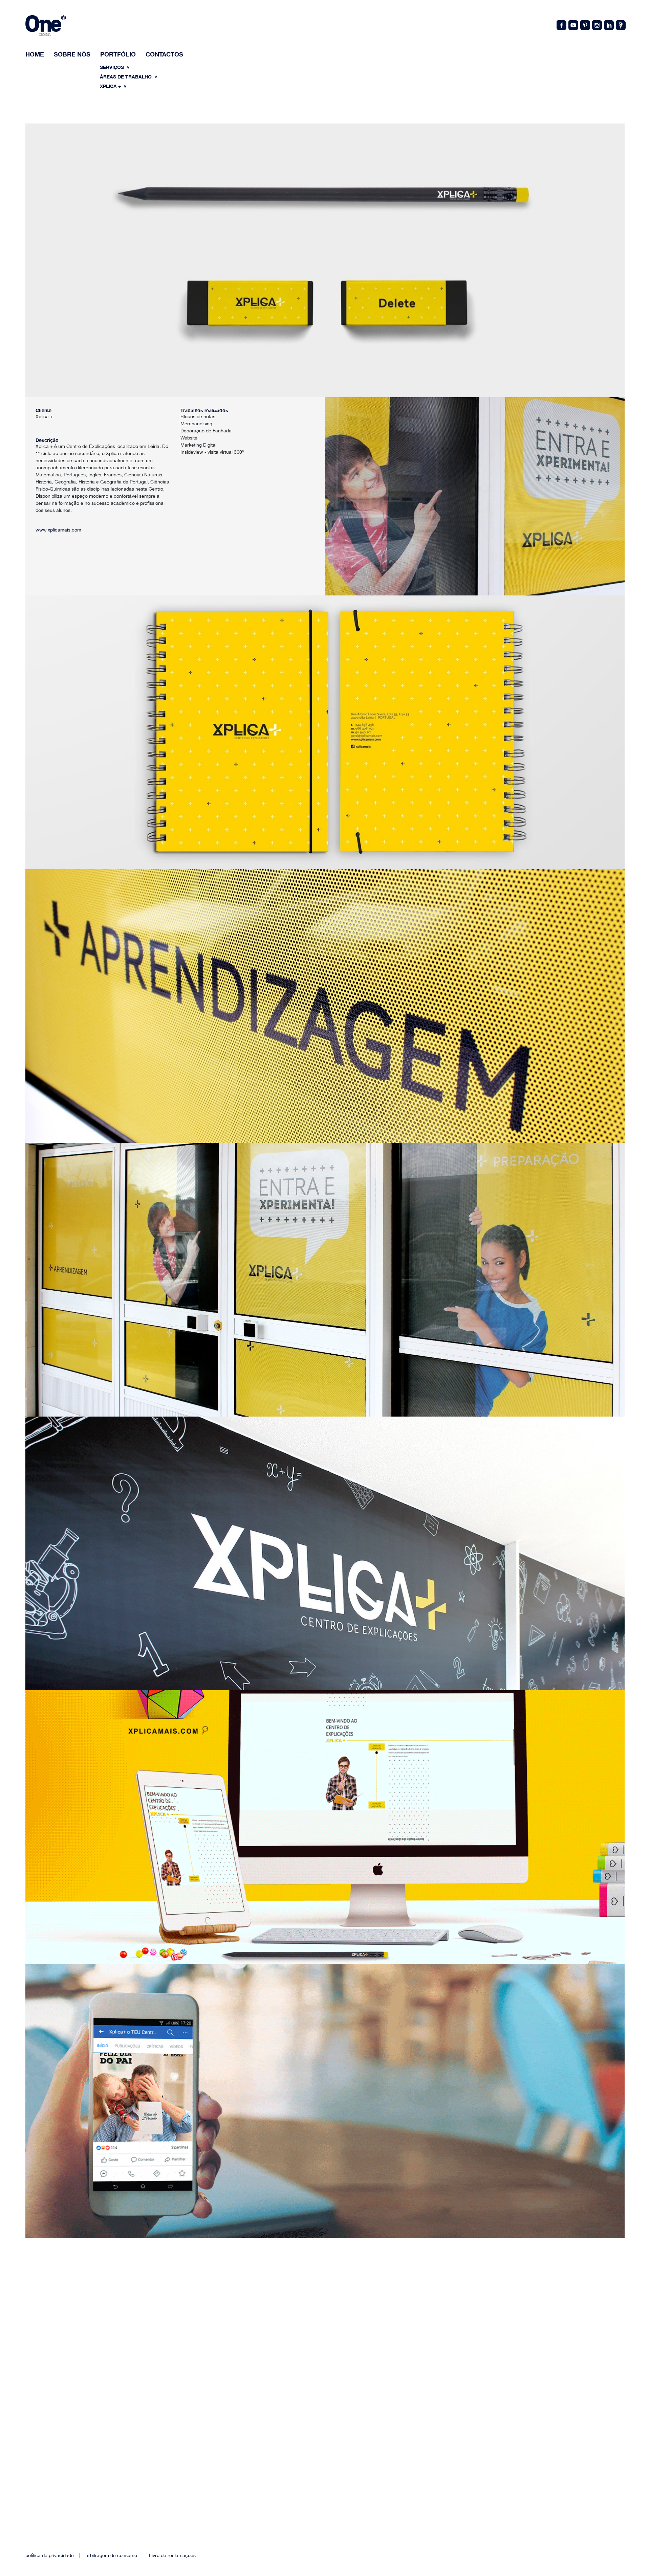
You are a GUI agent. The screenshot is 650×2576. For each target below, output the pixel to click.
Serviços (113, 67)
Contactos (164, 54)
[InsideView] (620, 25)
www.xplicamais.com (58, 530)
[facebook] (561, 25)
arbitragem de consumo (111, 2555)
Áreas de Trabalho (126, 77)
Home (35, 54)
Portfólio (118, 54)
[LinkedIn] (608, 25)
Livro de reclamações (172, 2555)
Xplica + (111, 86)
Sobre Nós (72, 54)
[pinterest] (585, 25)
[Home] (46, 27)
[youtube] (573, 25)
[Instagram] (597, 25)
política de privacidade (50, 2555)
